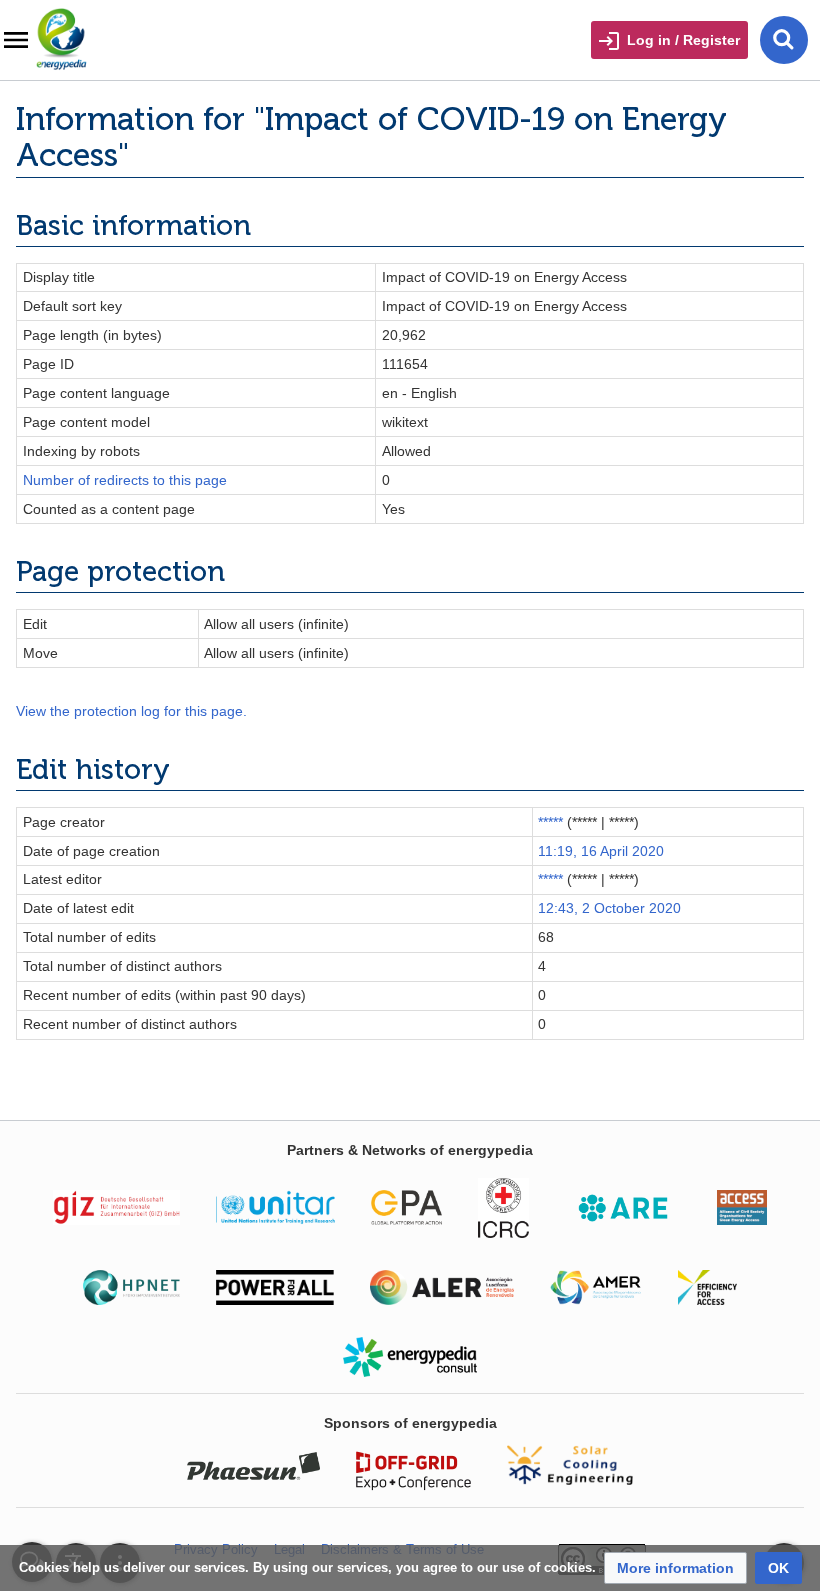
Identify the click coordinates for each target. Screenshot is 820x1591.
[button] (675, 1568)
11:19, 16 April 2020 (601, 851)
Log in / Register (683, 40)
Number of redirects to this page (125, 480)
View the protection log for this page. (131, 711)
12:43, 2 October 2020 (609, 908)
